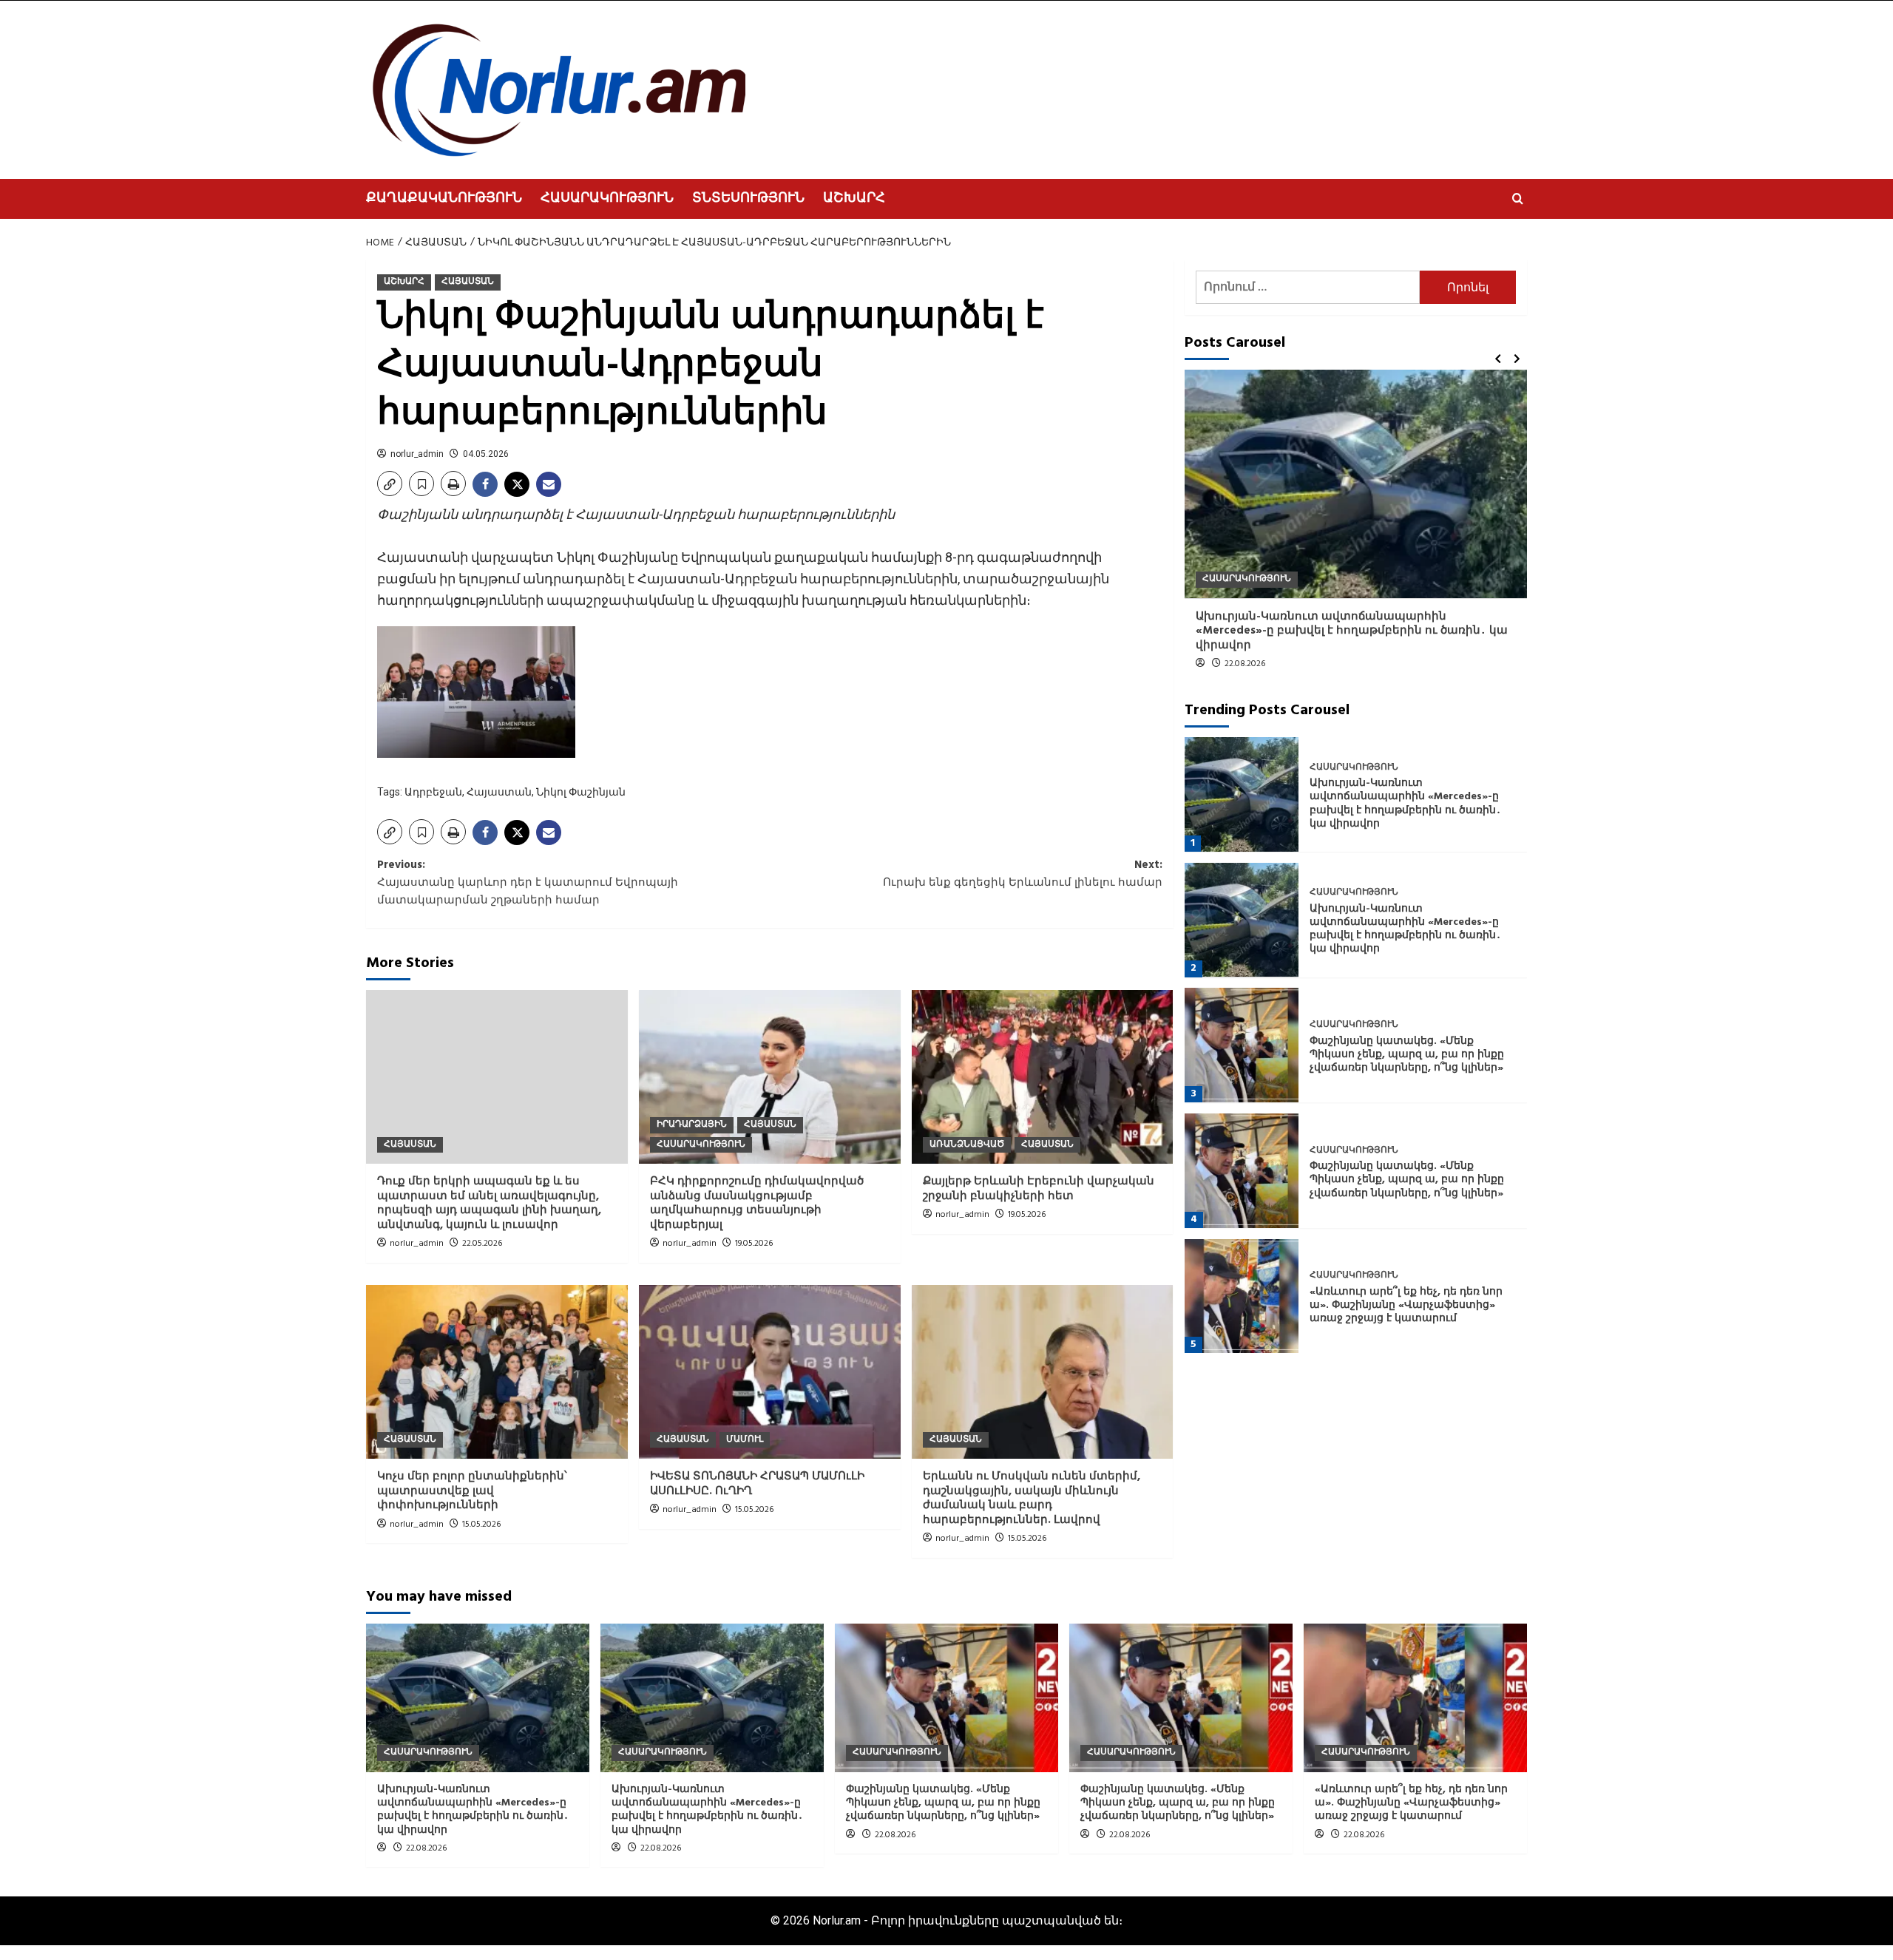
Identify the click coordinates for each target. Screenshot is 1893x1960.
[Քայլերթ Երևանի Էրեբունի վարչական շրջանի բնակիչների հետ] (1043, 1077)
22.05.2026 (482, 1244)
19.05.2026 (754, 1244)
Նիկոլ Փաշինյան (581, 792)
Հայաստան (499, 792)
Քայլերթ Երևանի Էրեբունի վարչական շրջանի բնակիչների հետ (1039, 1189)
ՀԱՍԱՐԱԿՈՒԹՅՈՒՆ (607, 199)
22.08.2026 (1245, 664)
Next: (1023, 874)
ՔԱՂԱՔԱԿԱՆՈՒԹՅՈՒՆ (444, 199)
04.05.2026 (486, 454)
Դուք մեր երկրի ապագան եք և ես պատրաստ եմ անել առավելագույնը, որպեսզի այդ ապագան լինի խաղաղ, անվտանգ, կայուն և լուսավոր (489, 1203)
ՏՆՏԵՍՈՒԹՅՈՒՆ (748, 199)
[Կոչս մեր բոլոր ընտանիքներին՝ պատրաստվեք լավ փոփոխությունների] (497, 1372)
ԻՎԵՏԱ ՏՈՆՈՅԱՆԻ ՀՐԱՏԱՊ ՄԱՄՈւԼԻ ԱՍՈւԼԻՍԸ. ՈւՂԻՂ (757, 1484)
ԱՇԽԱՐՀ (854, 199)
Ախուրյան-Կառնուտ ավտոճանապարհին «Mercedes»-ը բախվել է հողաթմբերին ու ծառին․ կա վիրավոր (1352, 630)
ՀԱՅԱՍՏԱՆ (468, 282)
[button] (1518, 199)
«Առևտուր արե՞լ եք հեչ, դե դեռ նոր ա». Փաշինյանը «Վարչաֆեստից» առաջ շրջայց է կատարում (1406, 1305)
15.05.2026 (481, 1525)
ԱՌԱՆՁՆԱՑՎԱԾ (967, 1145)
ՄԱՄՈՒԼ (745, 1440)
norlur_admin (417, 454)
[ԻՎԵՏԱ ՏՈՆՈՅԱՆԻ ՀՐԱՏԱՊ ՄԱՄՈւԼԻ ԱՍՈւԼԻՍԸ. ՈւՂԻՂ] (770, 1372)
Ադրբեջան (433, 792)
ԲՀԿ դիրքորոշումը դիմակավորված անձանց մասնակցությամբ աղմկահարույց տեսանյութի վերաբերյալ (757, 1203)
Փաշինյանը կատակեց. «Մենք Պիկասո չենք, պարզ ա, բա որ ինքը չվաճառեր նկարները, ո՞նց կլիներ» (1407, 1054)
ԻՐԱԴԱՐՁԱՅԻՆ (692, 1125)
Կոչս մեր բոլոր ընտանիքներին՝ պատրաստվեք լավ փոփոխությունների (472, 1491)
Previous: (528, 883)
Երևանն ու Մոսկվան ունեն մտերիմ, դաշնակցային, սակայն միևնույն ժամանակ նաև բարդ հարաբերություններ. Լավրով (1032, 1498)
